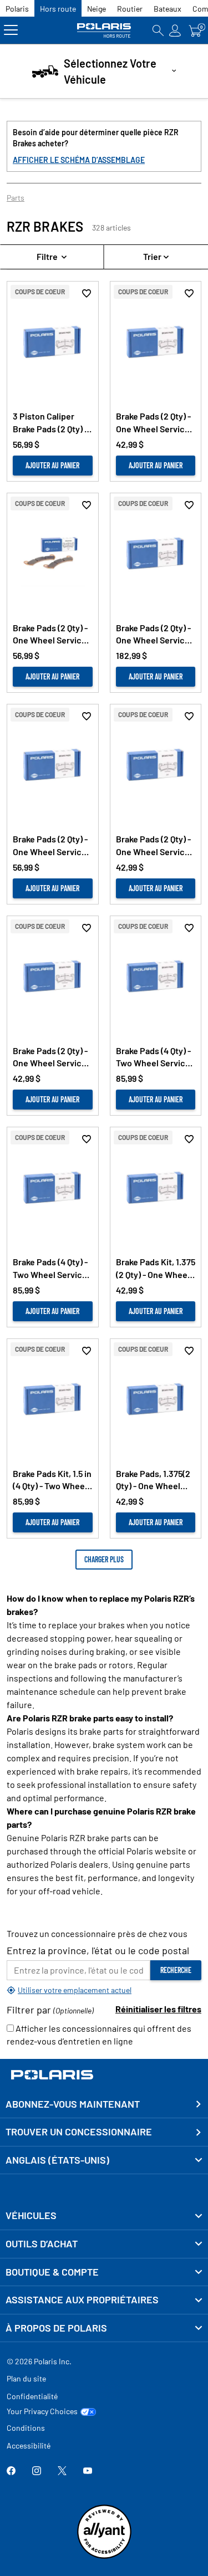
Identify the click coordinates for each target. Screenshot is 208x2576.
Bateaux (168, 9)
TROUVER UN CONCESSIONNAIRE (79, 2132)
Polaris (17, 9)
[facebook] (11, 2472)
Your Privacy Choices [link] (42, 2411)
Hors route (58, 9)
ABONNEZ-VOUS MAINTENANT (73, 2104)
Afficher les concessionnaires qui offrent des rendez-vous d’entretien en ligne (99, 2035)
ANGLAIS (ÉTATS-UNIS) (57, 2160)
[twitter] (62, 2472)
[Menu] (11, 30)
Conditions (26, 2428)
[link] (104, 2216)
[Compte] (175, 30)
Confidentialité (32, 2396)
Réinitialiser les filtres (158, 2009)
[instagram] (37, 2472)
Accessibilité (29, 2445)
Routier (130, 9)
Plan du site (26, 2378)
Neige (97, 9)
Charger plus (104, 1559)
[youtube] (88, 2472)
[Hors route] (104, 30)
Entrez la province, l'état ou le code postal (98, 1950)
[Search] (158, 30)
